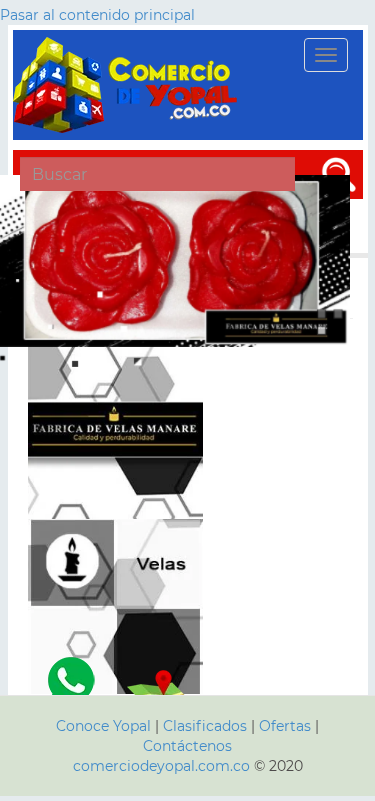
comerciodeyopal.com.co (161, 766)
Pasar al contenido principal (97, 15)
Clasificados (207, 726)
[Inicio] (128, 85)
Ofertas (285, 726)
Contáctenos (187, 746)
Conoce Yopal (103, 726)
